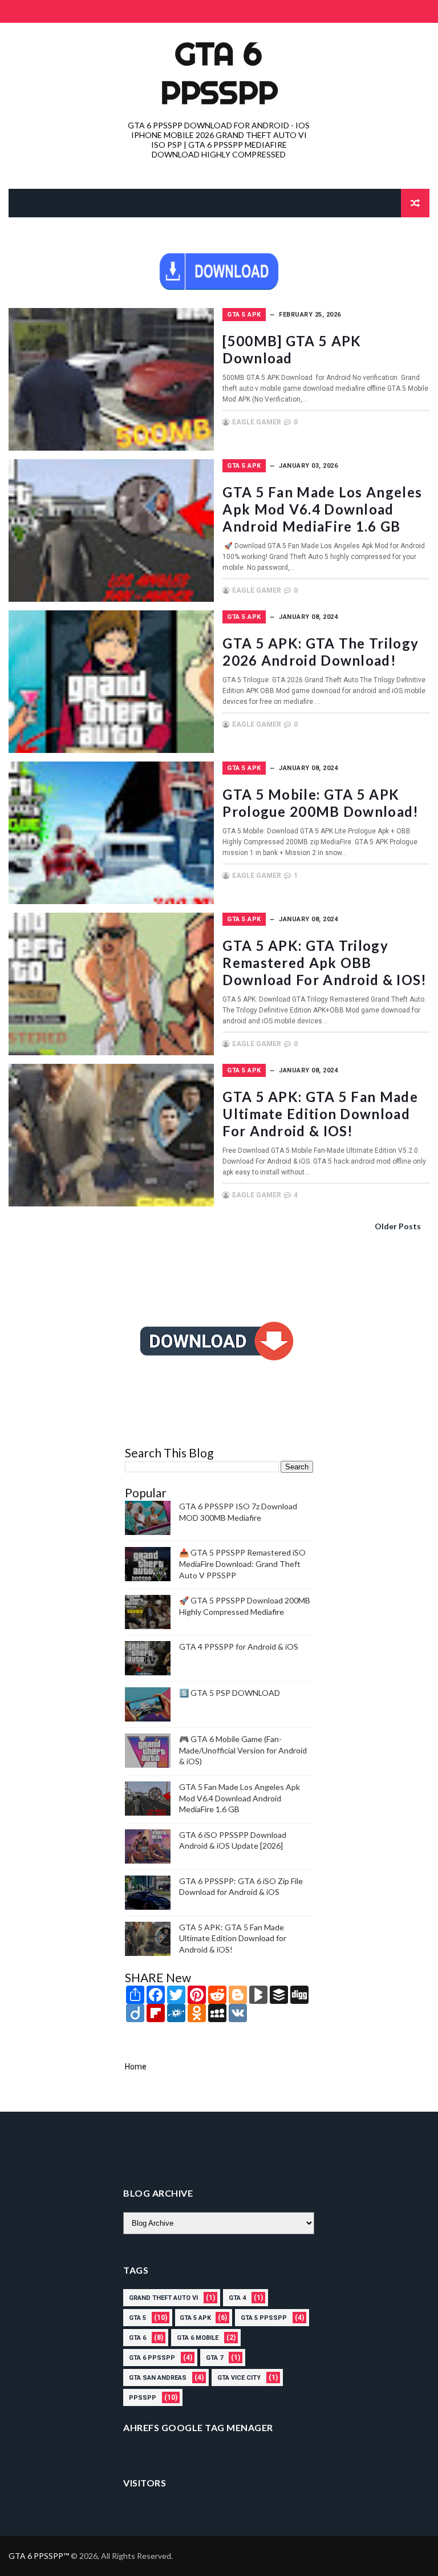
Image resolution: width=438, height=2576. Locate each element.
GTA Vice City (239, 2378)
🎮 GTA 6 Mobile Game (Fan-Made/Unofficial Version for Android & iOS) (243, 1750)
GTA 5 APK (244, 315)
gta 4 (237, 2298)
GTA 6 (137, 2338)
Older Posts (398, 1226)
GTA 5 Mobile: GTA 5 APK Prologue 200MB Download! (321, 803)
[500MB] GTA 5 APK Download (292, 349)
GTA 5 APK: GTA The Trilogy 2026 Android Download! (321, 652)
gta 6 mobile (198, 2338)
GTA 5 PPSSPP (264, 2318)
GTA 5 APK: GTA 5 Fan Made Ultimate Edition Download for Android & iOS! (320, 1114)
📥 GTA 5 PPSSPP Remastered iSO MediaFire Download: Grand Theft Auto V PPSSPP (242, 1564)
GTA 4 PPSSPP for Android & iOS (239, 1647)
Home (136, 2067)
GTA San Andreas (158, 2378)
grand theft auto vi (163, 2298)
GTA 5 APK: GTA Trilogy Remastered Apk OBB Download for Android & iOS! (325, 963)
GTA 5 (137, 2318)
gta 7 (214, 2358)
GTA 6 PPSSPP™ (40, 2556)
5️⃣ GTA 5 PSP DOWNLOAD (230, 1693)
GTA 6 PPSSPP (219, 73)
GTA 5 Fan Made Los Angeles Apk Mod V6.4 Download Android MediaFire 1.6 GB (322, 509)
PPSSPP (143, 2398)
